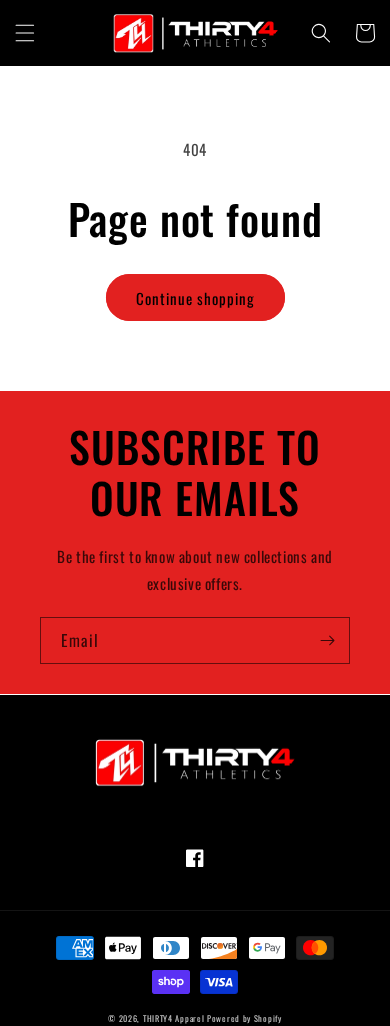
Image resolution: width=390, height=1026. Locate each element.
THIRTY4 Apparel (174, 1018)
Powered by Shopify (244, 1018)
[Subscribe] (327, 640)
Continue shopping (195, 298)
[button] (25, 33)
